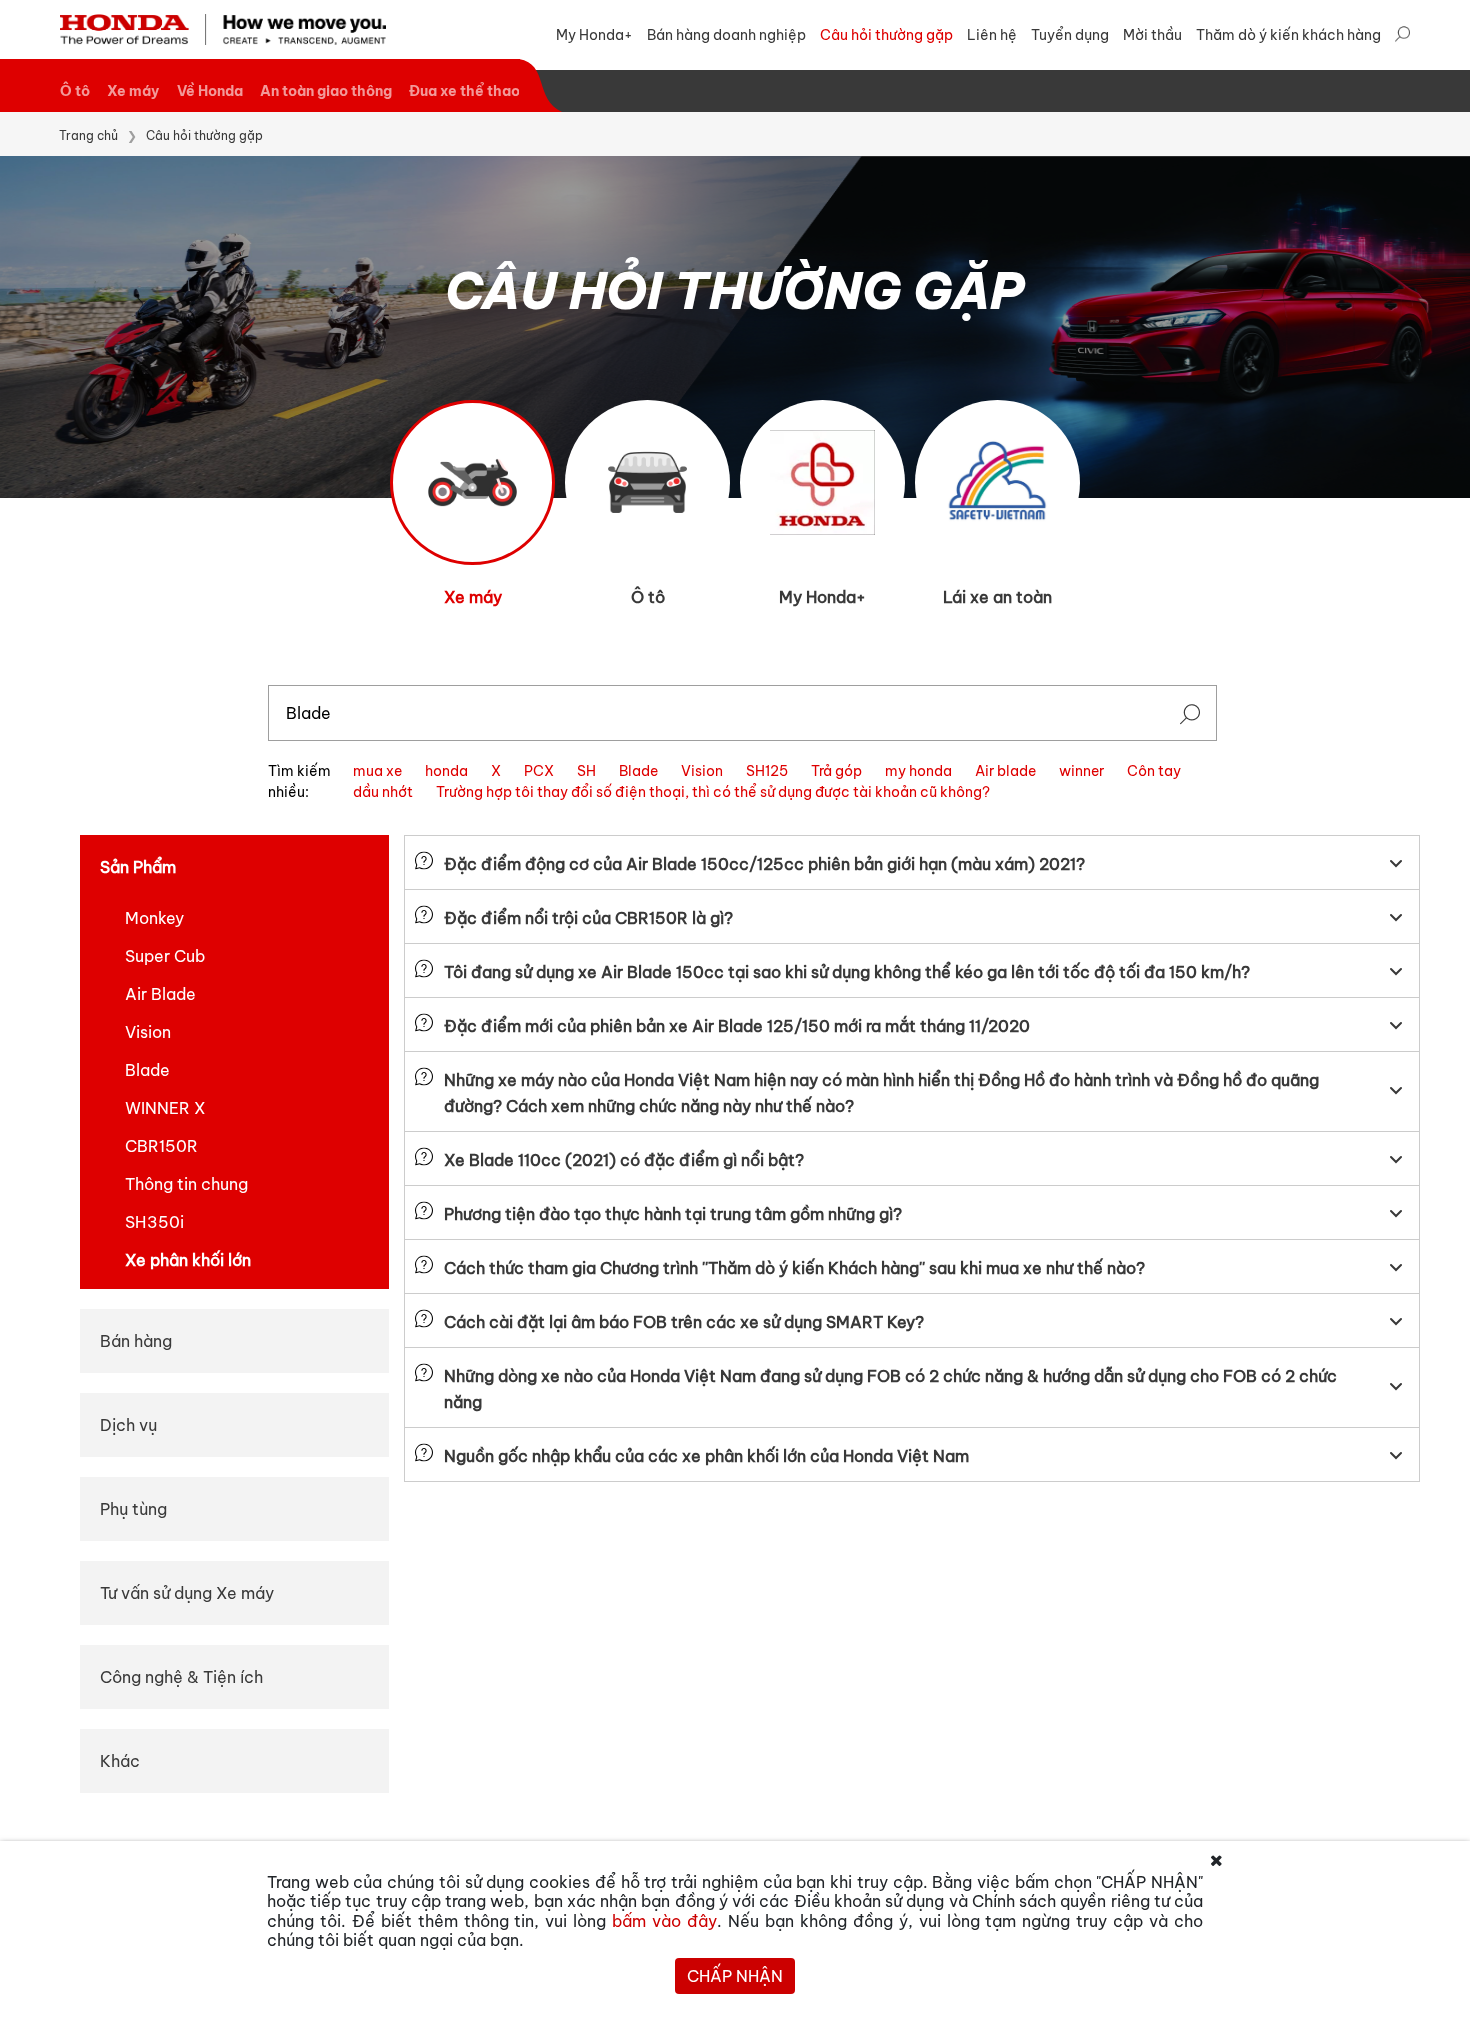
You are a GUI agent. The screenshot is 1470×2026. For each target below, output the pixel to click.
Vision (702, 771)
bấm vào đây (664, 1921)
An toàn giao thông (326, 91)
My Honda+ (594, 35)
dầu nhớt (383, 792)
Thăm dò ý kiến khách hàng (1288, 35)
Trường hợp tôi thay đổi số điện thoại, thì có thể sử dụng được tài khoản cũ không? (713, 792)
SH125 (767, 771)
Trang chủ (88, 135)
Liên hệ (992, 35)
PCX (539, 771)
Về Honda (210, 91)
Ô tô (75, 91)
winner (1081, 771)
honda (446, 771)
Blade (638, 771)
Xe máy (133, 91)
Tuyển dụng (1070, 35)
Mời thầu (1152, 35)
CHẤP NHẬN (735, 1976)
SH (586, 771)
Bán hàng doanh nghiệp (726, 35)
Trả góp (836, 771)
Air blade (1005, 771)
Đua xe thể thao (464, 91)
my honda (918, 771)
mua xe (377, 771)
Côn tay (1154, 771)
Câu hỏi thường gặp (886, 35)
